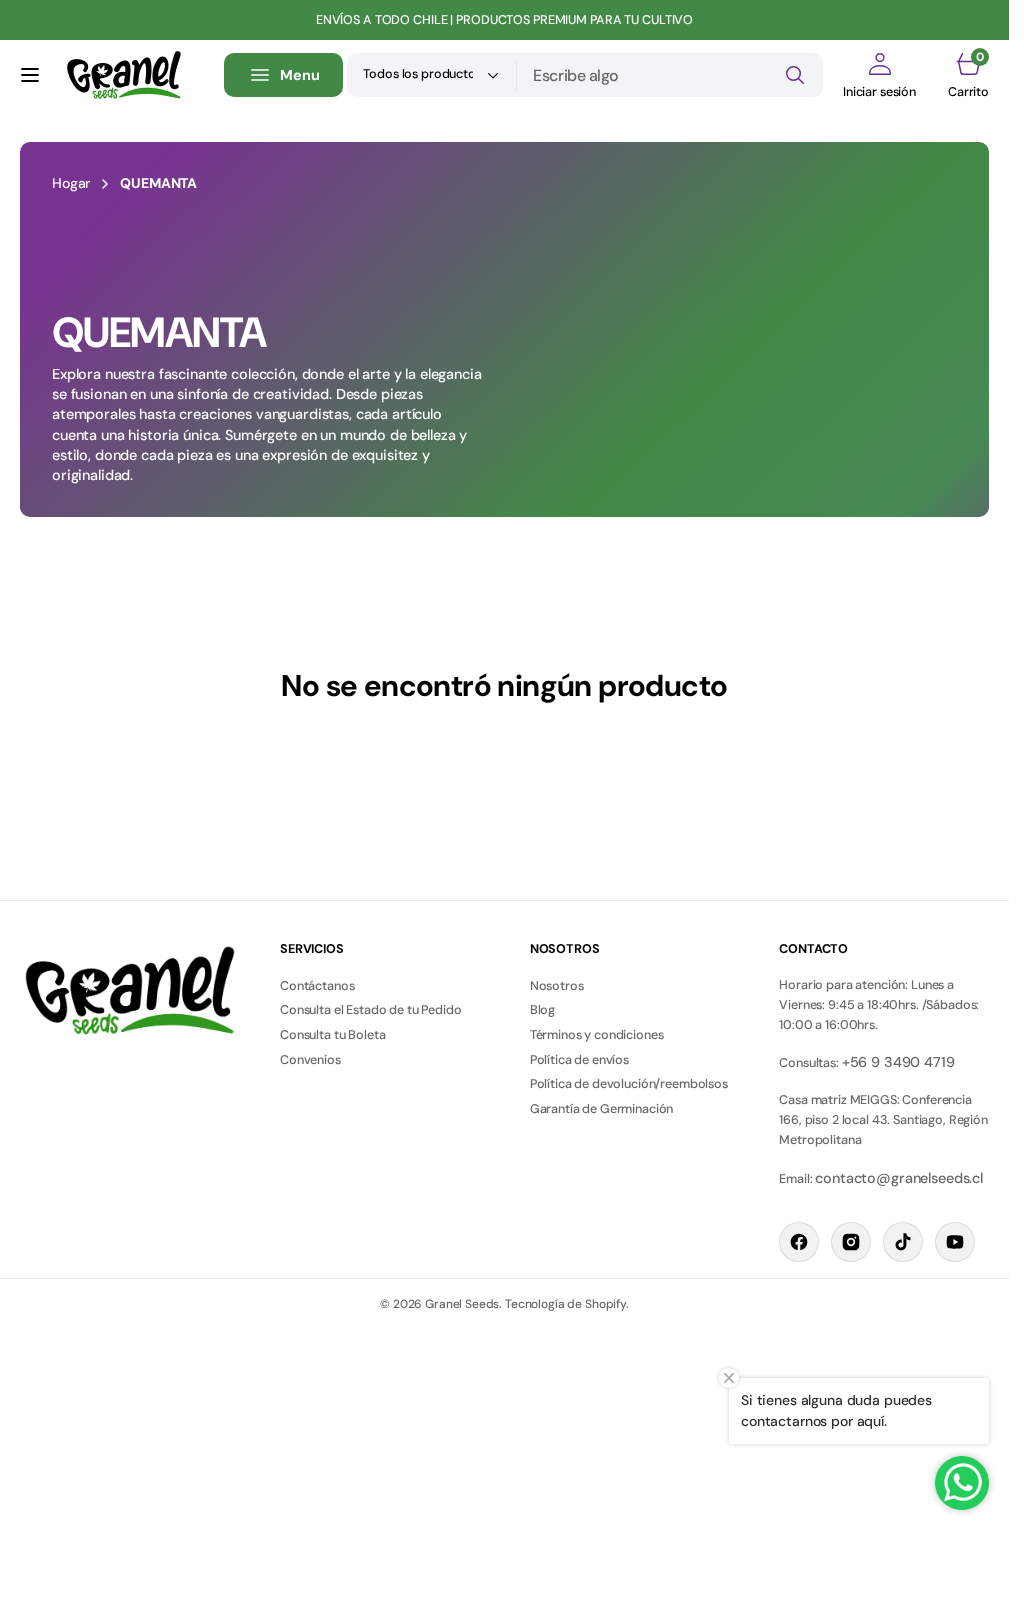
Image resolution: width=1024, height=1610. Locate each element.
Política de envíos (579, 1060)
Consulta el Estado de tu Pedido (371, 1010)
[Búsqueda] (795, 75)
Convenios (310, 1060)
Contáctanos (317, 986)
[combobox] (670, 75)
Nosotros (557, 986)
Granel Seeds (462, 1304)
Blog (542, 1010)
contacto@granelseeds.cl (899, 1178)
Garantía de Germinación (602, 1109)
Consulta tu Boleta (332, 1035)
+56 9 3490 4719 (898, 1062)
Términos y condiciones (597, 1035)
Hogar (71, 183)
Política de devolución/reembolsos (629, 1084)
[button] (30, 75)
